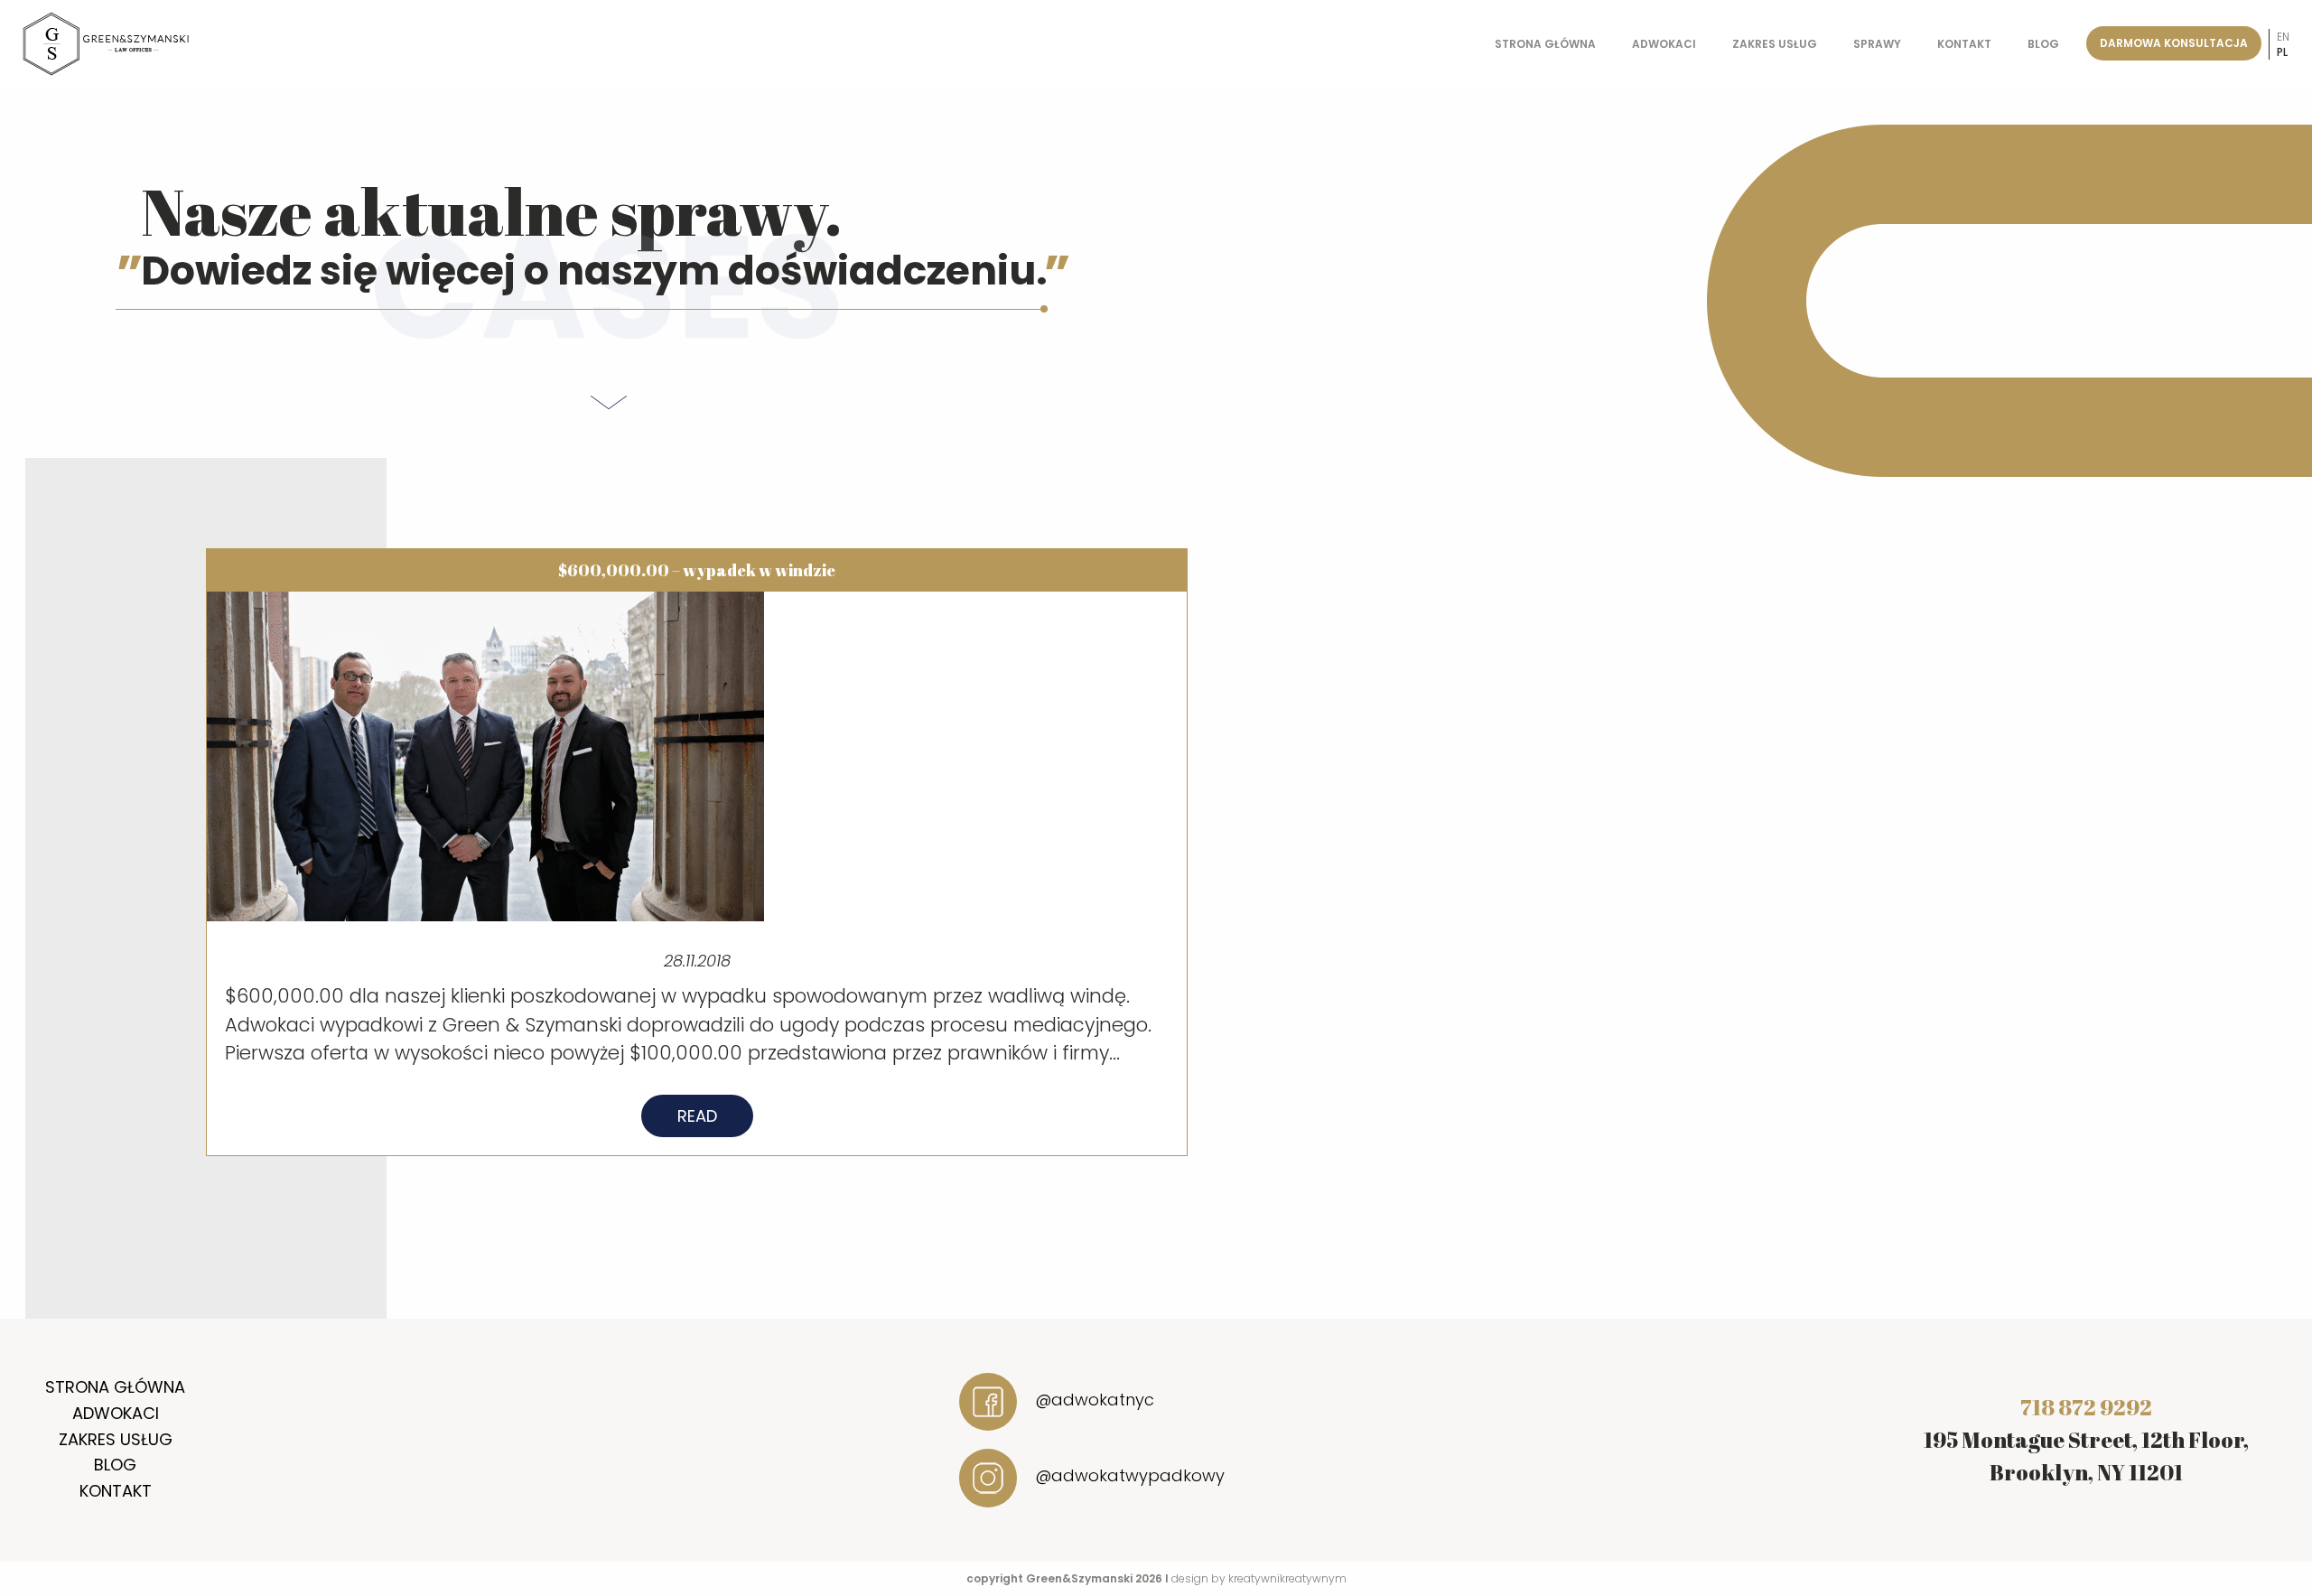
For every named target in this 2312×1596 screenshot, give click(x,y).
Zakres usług (1775, 44)
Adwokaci (1664, 44)
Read (697, 1116)
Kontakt (1964, 44)
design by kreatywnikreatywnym (1259, 1578)
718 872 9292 (2086, 1407)
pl (2282, 52)
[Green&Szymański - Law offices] (107, 43)
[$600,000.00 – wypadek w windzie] (485, 755)
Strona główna (1545, 44)
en (2283, 37)
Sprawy (1877, 44)
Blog (2043, 44)
